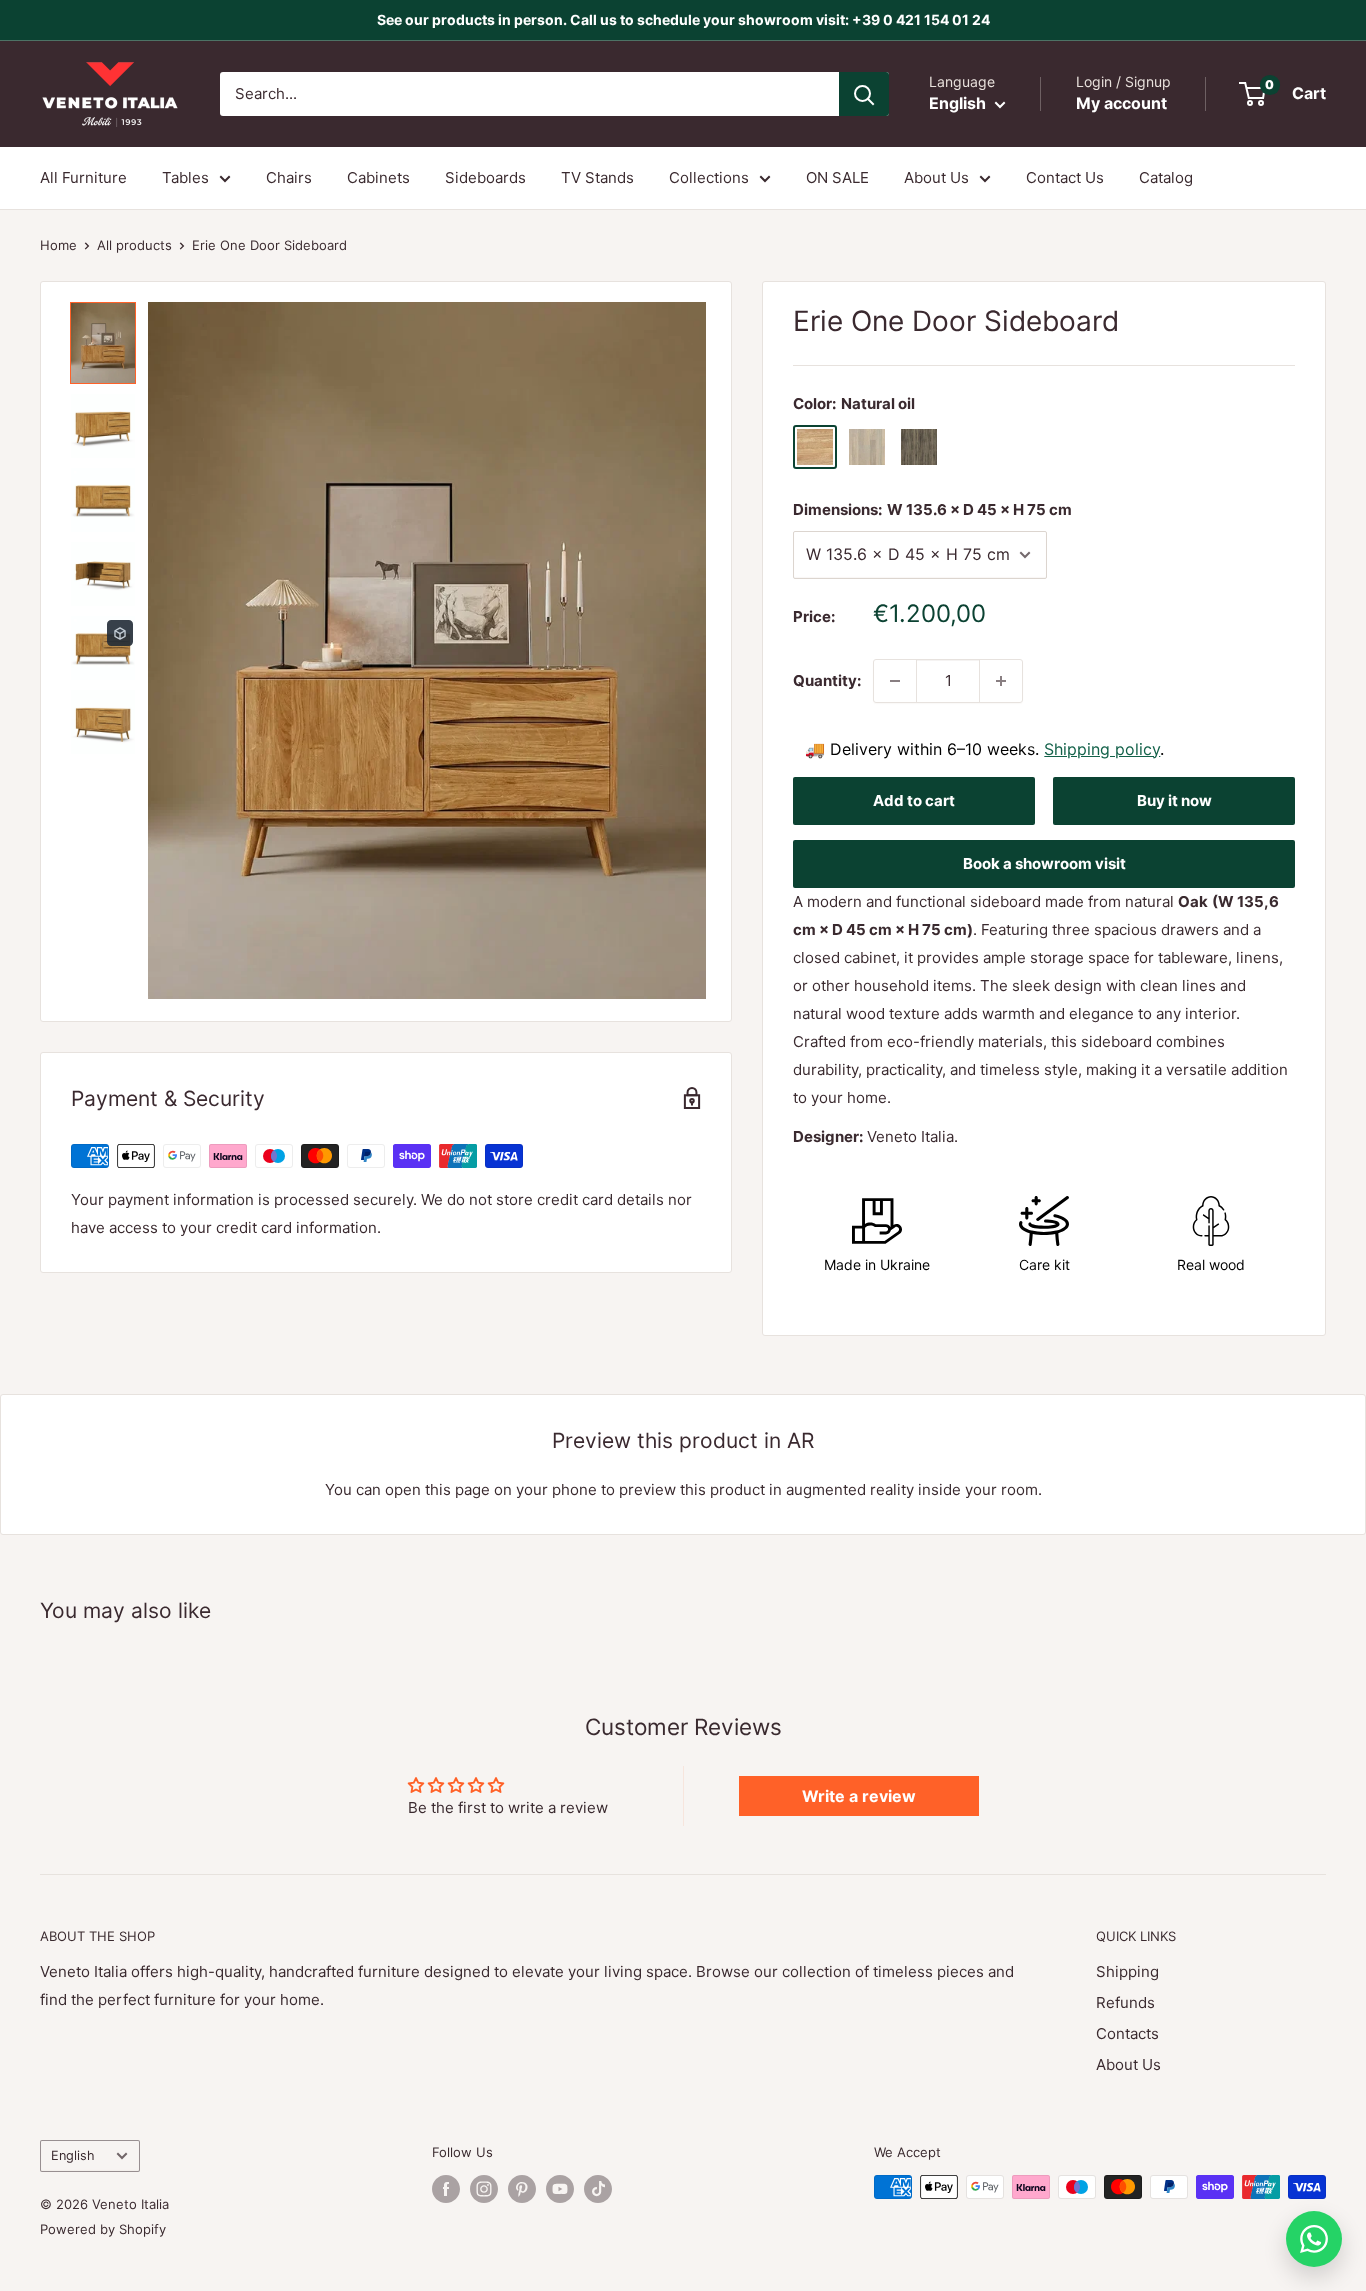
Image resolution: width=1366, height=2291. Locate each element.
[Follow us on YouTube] (560, 2189)
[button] (103, 343)
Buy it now (1174, 800)
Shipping (1127, 1971)
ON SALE (837, 177)
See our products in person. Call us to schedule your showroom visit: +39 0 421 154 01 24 (683, 19)
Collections (709, 177)
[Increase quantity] (1001, 681)
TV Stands (597, 177)
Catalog (1166, 177)
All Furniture (83, 177)
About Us (936, 177)
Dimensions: (932, 509)
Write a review (859, 1796)
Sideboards (485, 177)
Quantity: (827, 680)
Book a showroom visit (1044, 863)
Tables (185, 177)
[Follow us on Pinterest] (522, 2189)
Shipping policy (1102, 749)
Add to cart (914, 800)
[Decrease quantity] (895, 681)
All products (134, 245)
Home (58, 245)
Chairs (289, 177)
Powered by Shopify (103, 2229)
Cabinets (378, 177)
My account (1121, 103)
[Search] (864, 94)
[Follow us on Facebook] (446, 2189)
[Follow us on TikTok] (598, 2189)
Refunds (1125, 2002)
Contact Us (1065, 177)
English (73, 2155)
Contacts (1127, 2033)
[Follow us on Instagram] (484, 2189)
